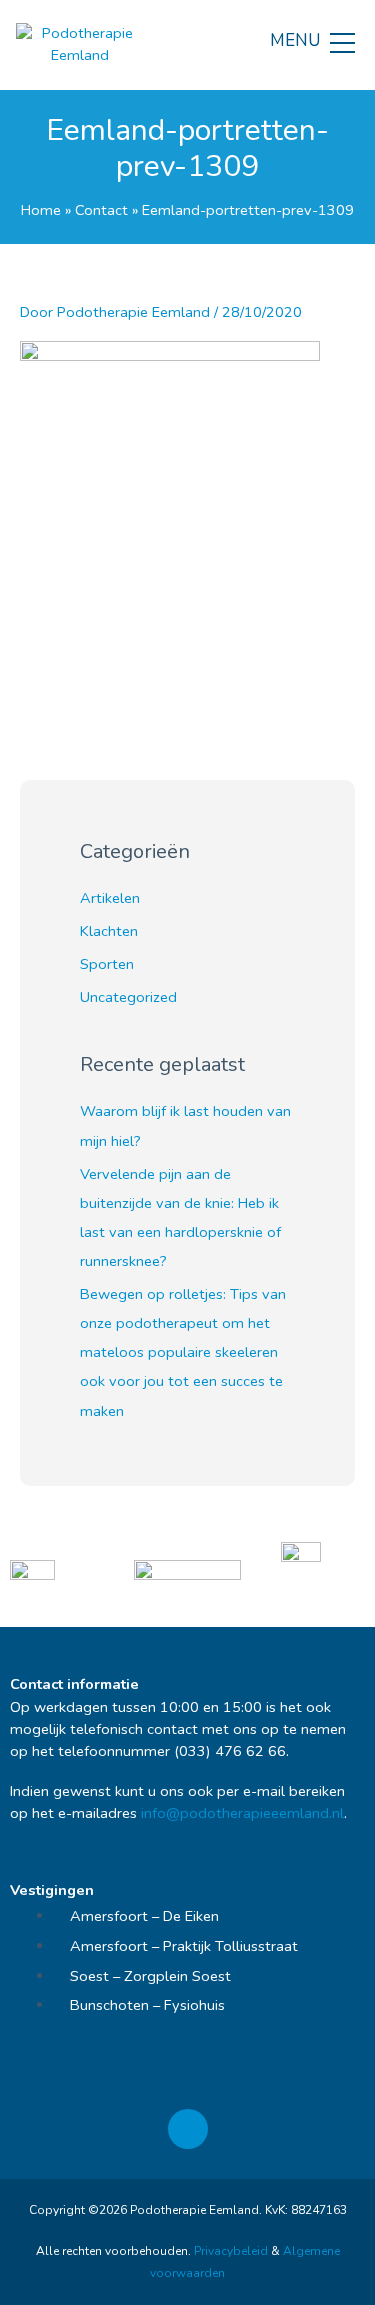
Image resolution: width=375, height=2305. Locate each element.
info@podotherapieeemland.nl (242, 1813)
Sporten (107, 964)
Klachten (109, 931)
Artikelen (110, 898)
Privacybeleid (231, 2251)
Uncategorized (128, 997)
